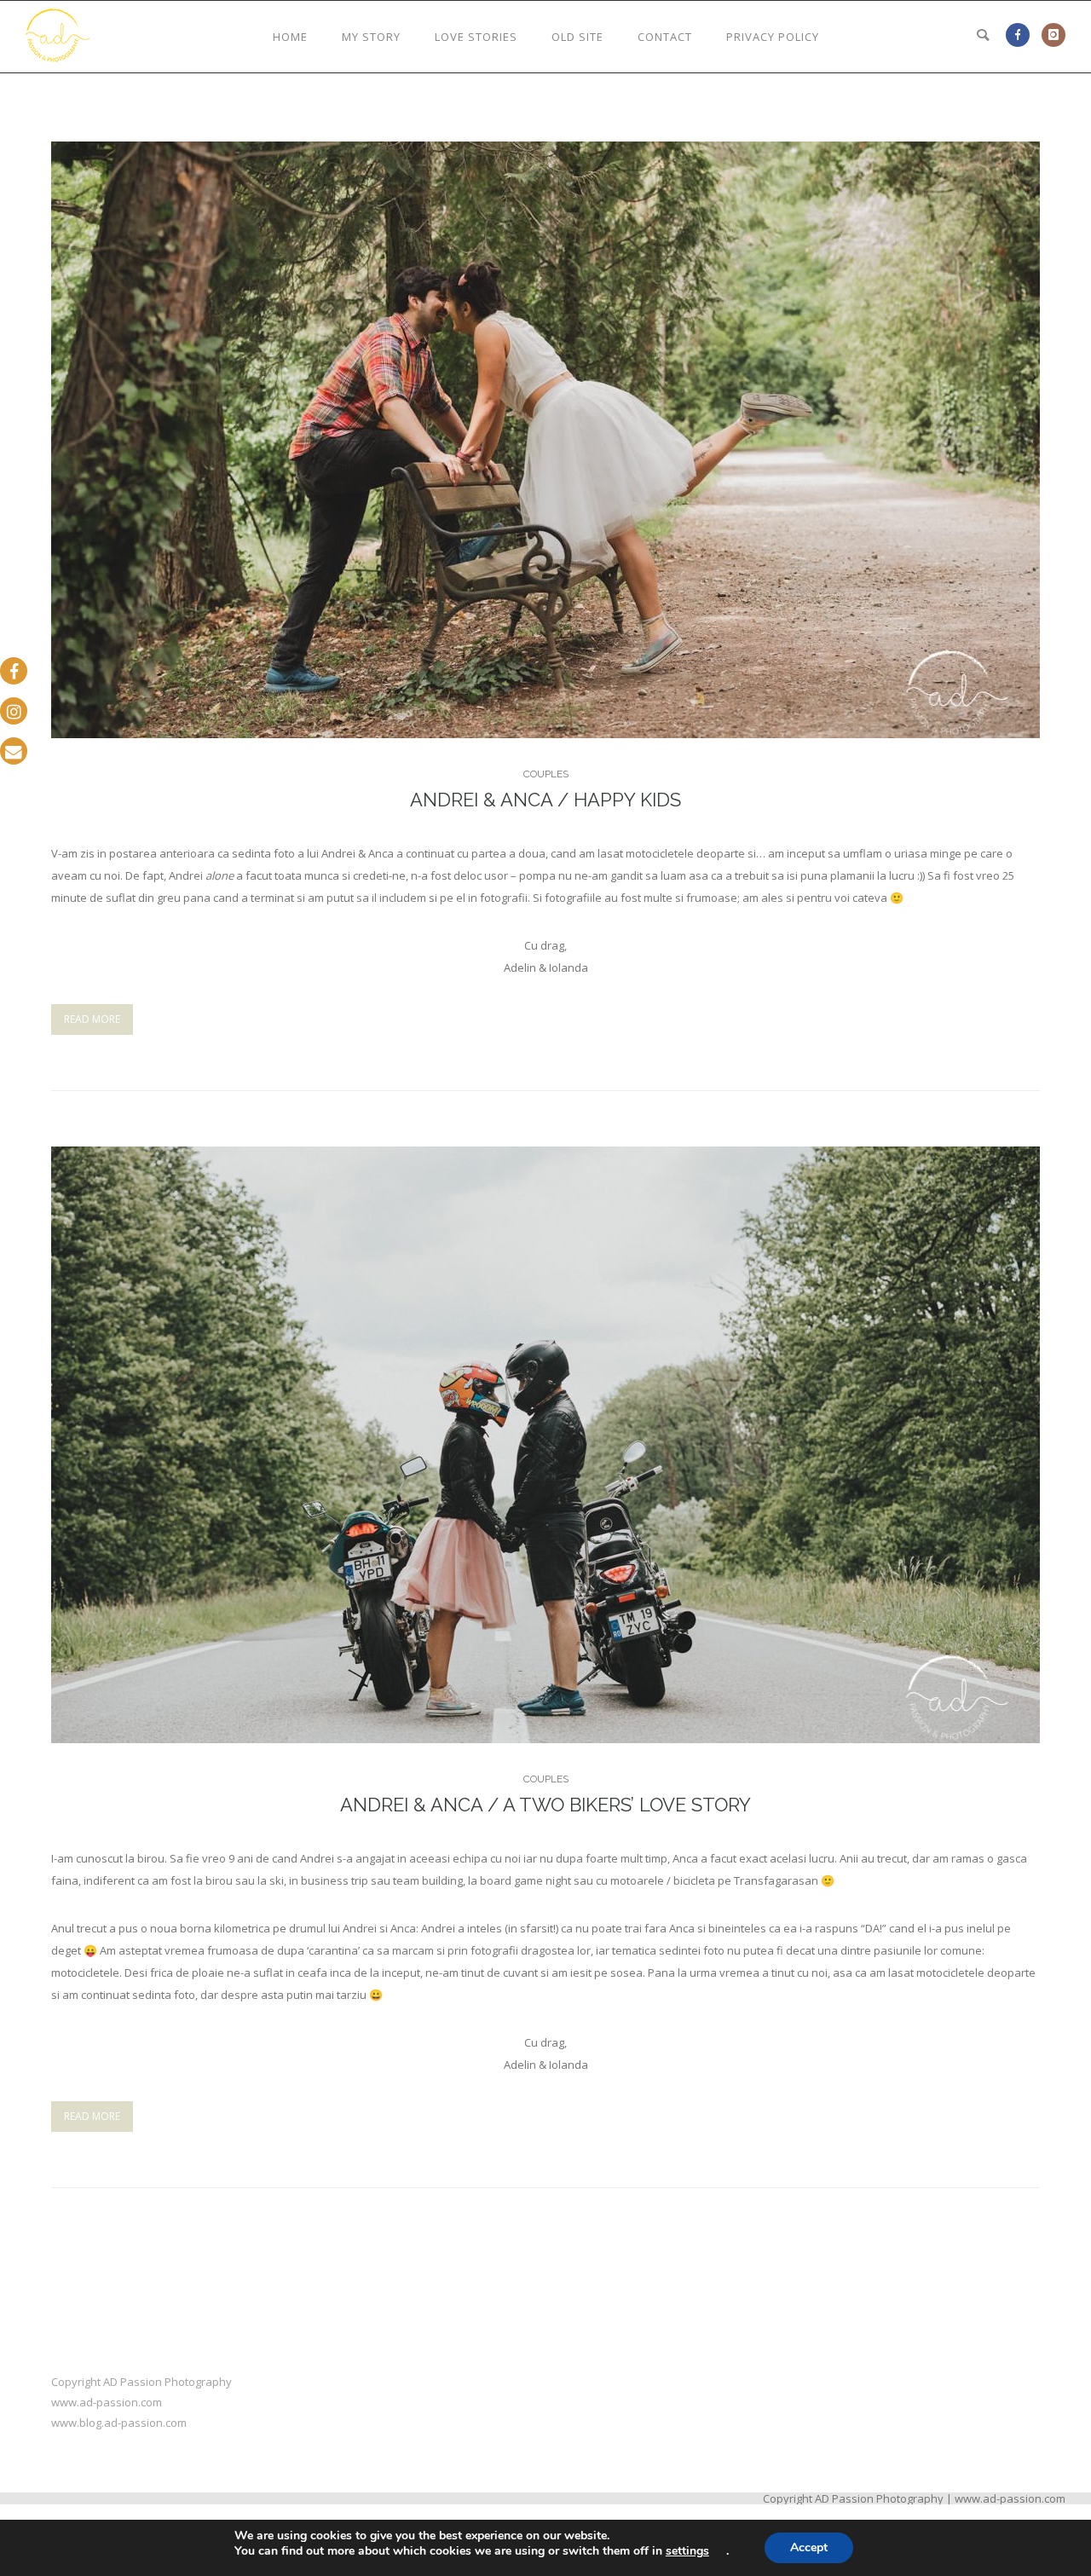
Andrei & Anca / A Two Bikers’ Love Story (545, 1805)
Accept (809, 2547)
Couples (546, 774)
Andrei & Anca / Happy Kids (545, 800)
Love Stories (476, 37)
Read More (92, 1019)
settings (687, 2551)
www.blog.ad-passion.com (119, 2423)
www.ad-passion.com (107, 2402)
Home (290, 37)
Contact (665, 37)
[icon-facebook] (1022, 35)
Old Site (577, 37)
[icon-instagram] (1053, 35)
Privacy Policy (773, 37)
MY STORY (371, 37)
